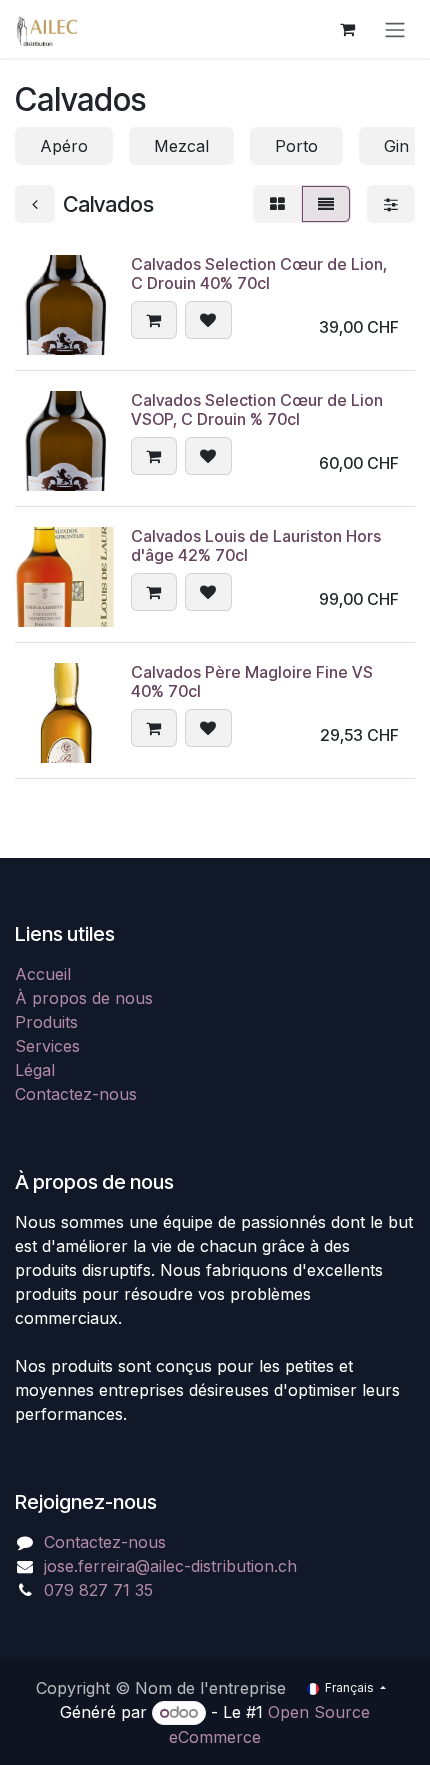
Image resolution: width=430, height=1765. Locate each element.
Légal (35, 1070)
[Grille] (277, 204)
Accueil (43, 974)
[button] (154, 320)
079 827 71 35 (98, 1590)
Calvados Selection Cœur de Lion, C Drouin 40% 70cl (259, 273)
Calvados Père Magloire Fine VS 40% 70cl (252, 681)
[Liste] (326, 204)
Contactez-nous (76, 1094)
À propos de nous (84, 998)
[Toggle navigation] (395, 29)
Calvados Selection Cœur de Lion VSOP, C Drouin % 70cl (257, 409)
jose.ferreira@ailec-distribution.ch (170, 1566)
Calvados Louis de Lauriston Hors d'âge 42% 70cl (256, 545)
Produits (46, 1022)
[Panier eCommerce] (347, 29)
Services (47, 1046)
